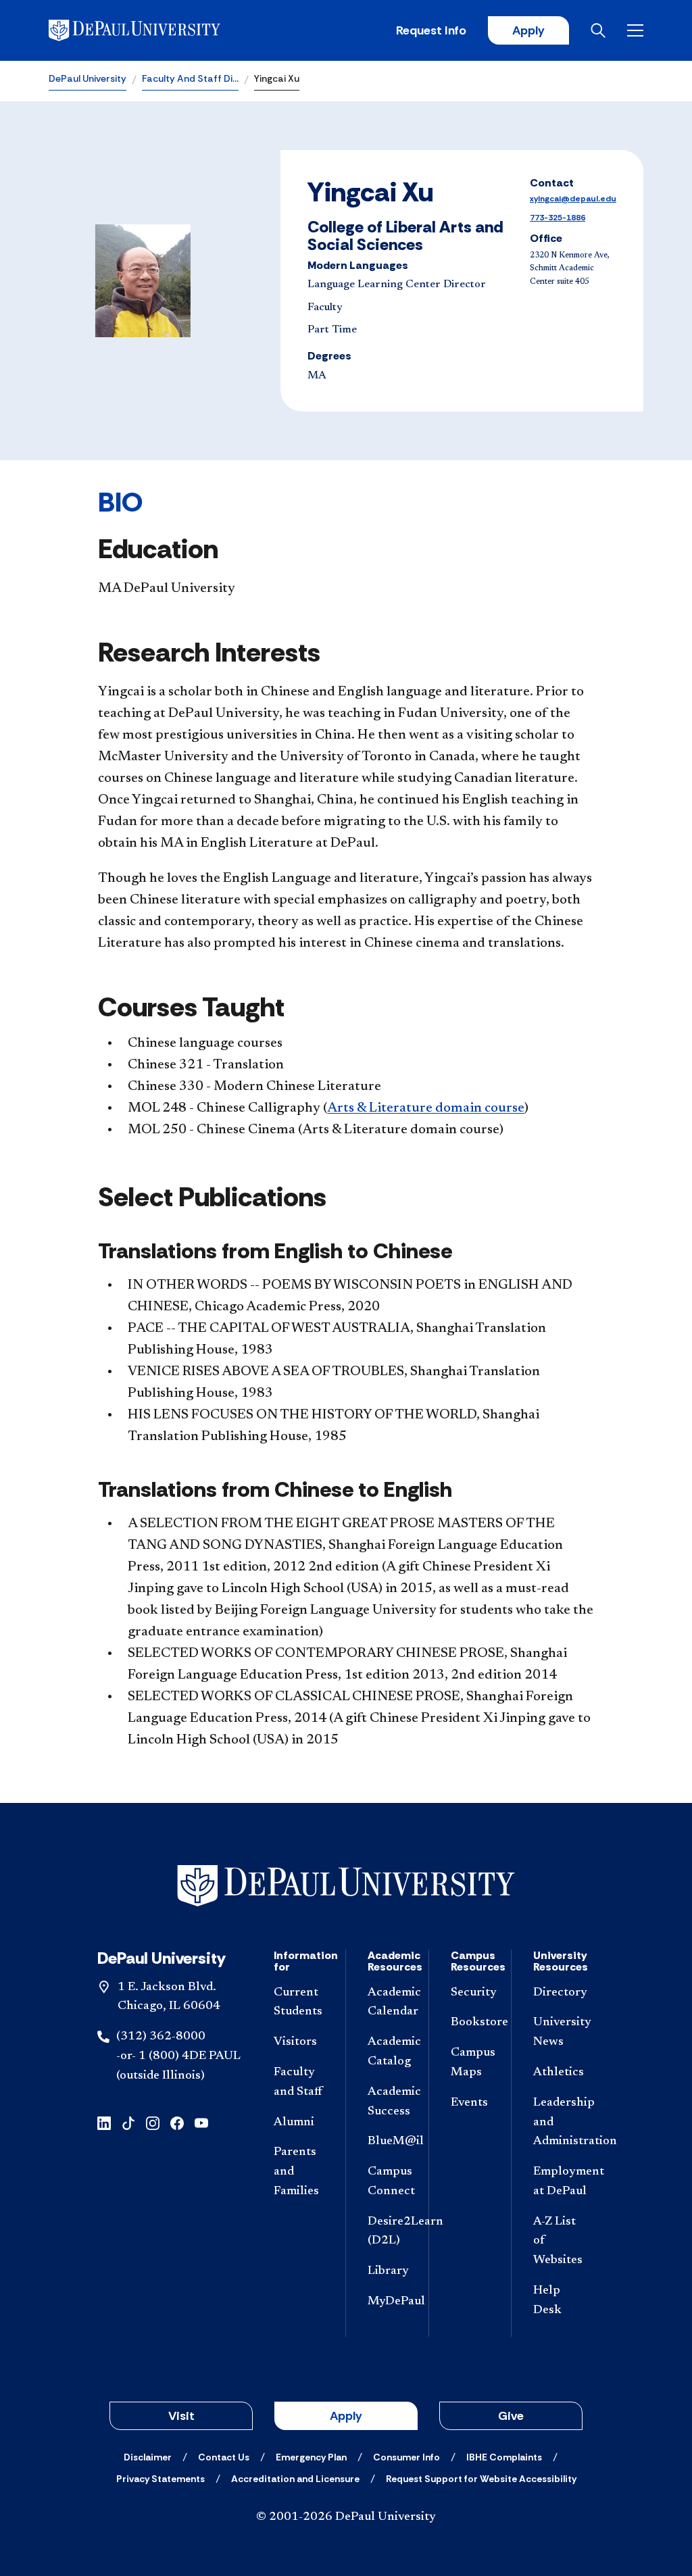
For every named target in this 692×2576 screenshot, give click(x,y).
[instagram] (153, 2122)
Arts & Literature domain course (426, 1108)
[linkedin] (104, 2122)
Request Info (431, 30)
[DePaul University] (154, 30)
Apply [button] (346, 2416)
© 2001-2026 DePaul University (346, 2517)
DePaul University (88, 78)
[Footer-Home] (346, 1886)
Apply (528, 30)
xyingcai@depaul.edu (573, 199)
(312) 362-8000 (161, 2037)
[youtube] (201, 2122)
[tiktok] (128, 2122)
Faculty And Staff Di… (190, 78)
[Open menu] (635, 30)
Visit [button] (181, 2416)
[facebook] (177, 2122)
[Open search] (598, 30)
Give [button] (511, 2416)
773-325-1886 (558, 218)
